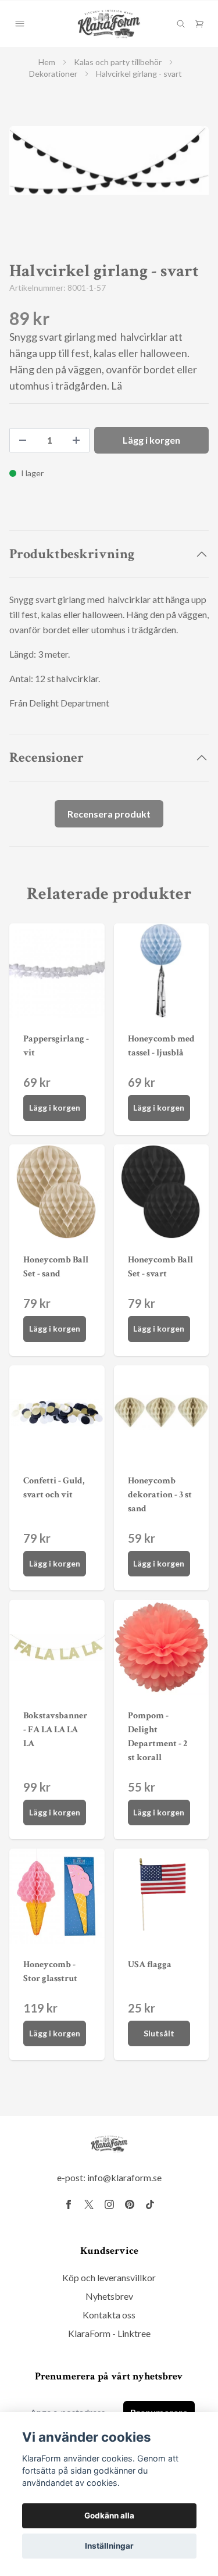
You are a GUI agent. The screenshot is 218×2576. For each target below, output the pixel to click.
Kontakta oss (109, 2315)
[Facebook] (69, 2204)
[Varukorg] (199, 24)
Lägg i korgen (55, 1107)
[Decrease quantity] (23, 440)
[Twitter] (89, 2204)
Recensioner (47, 757)
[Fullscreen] (109, 160)
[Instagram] (109, 2204)
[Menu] (20, 24)
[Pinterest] (130, 2204)
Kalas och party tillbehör (118, 62)
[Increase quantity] (76, 440)
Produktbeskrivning (72, 554)
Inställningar (109, 2546)
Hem (47, 62)
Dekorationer (53, 74)
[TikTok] (150, 2204)
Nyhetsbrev (109, 2296)
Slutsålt (159, 2033)
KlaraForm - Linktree (109, 2333)
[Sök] (181, 24)
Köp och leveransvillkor (109, 2277)
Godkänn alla (109, 2516)
